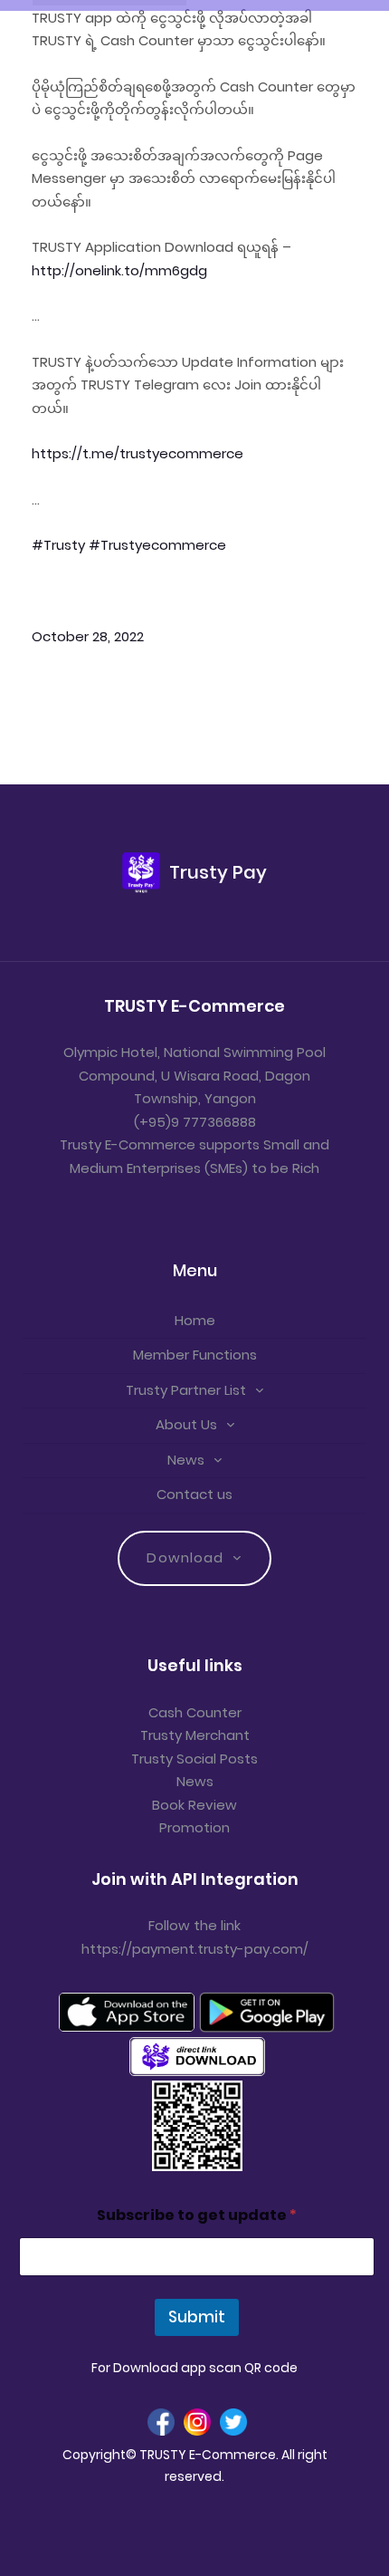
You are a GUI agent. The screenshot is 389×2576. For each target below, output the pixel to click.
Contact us (194, 1494)
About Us (186, 1424)
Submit (197, 2317)
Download (185, 1557)
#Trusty (58, 545)
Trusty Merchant (195, 1735)
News (186, 1460)
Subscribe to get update (197, 2215)
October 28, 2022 (88, 636)
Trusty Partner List (186, 1390)
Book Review (194, 1805)
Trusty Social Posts (194, 1759)
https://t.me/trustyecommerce (138, 453)
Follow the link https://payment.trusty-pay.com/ (195, 1937)
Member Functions (195, 1355)
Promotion (194, 1827)
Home (195, 1320)
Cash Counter (195, 1712)
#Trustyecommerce (157, 545)
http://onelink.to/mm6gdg (119, 270)
